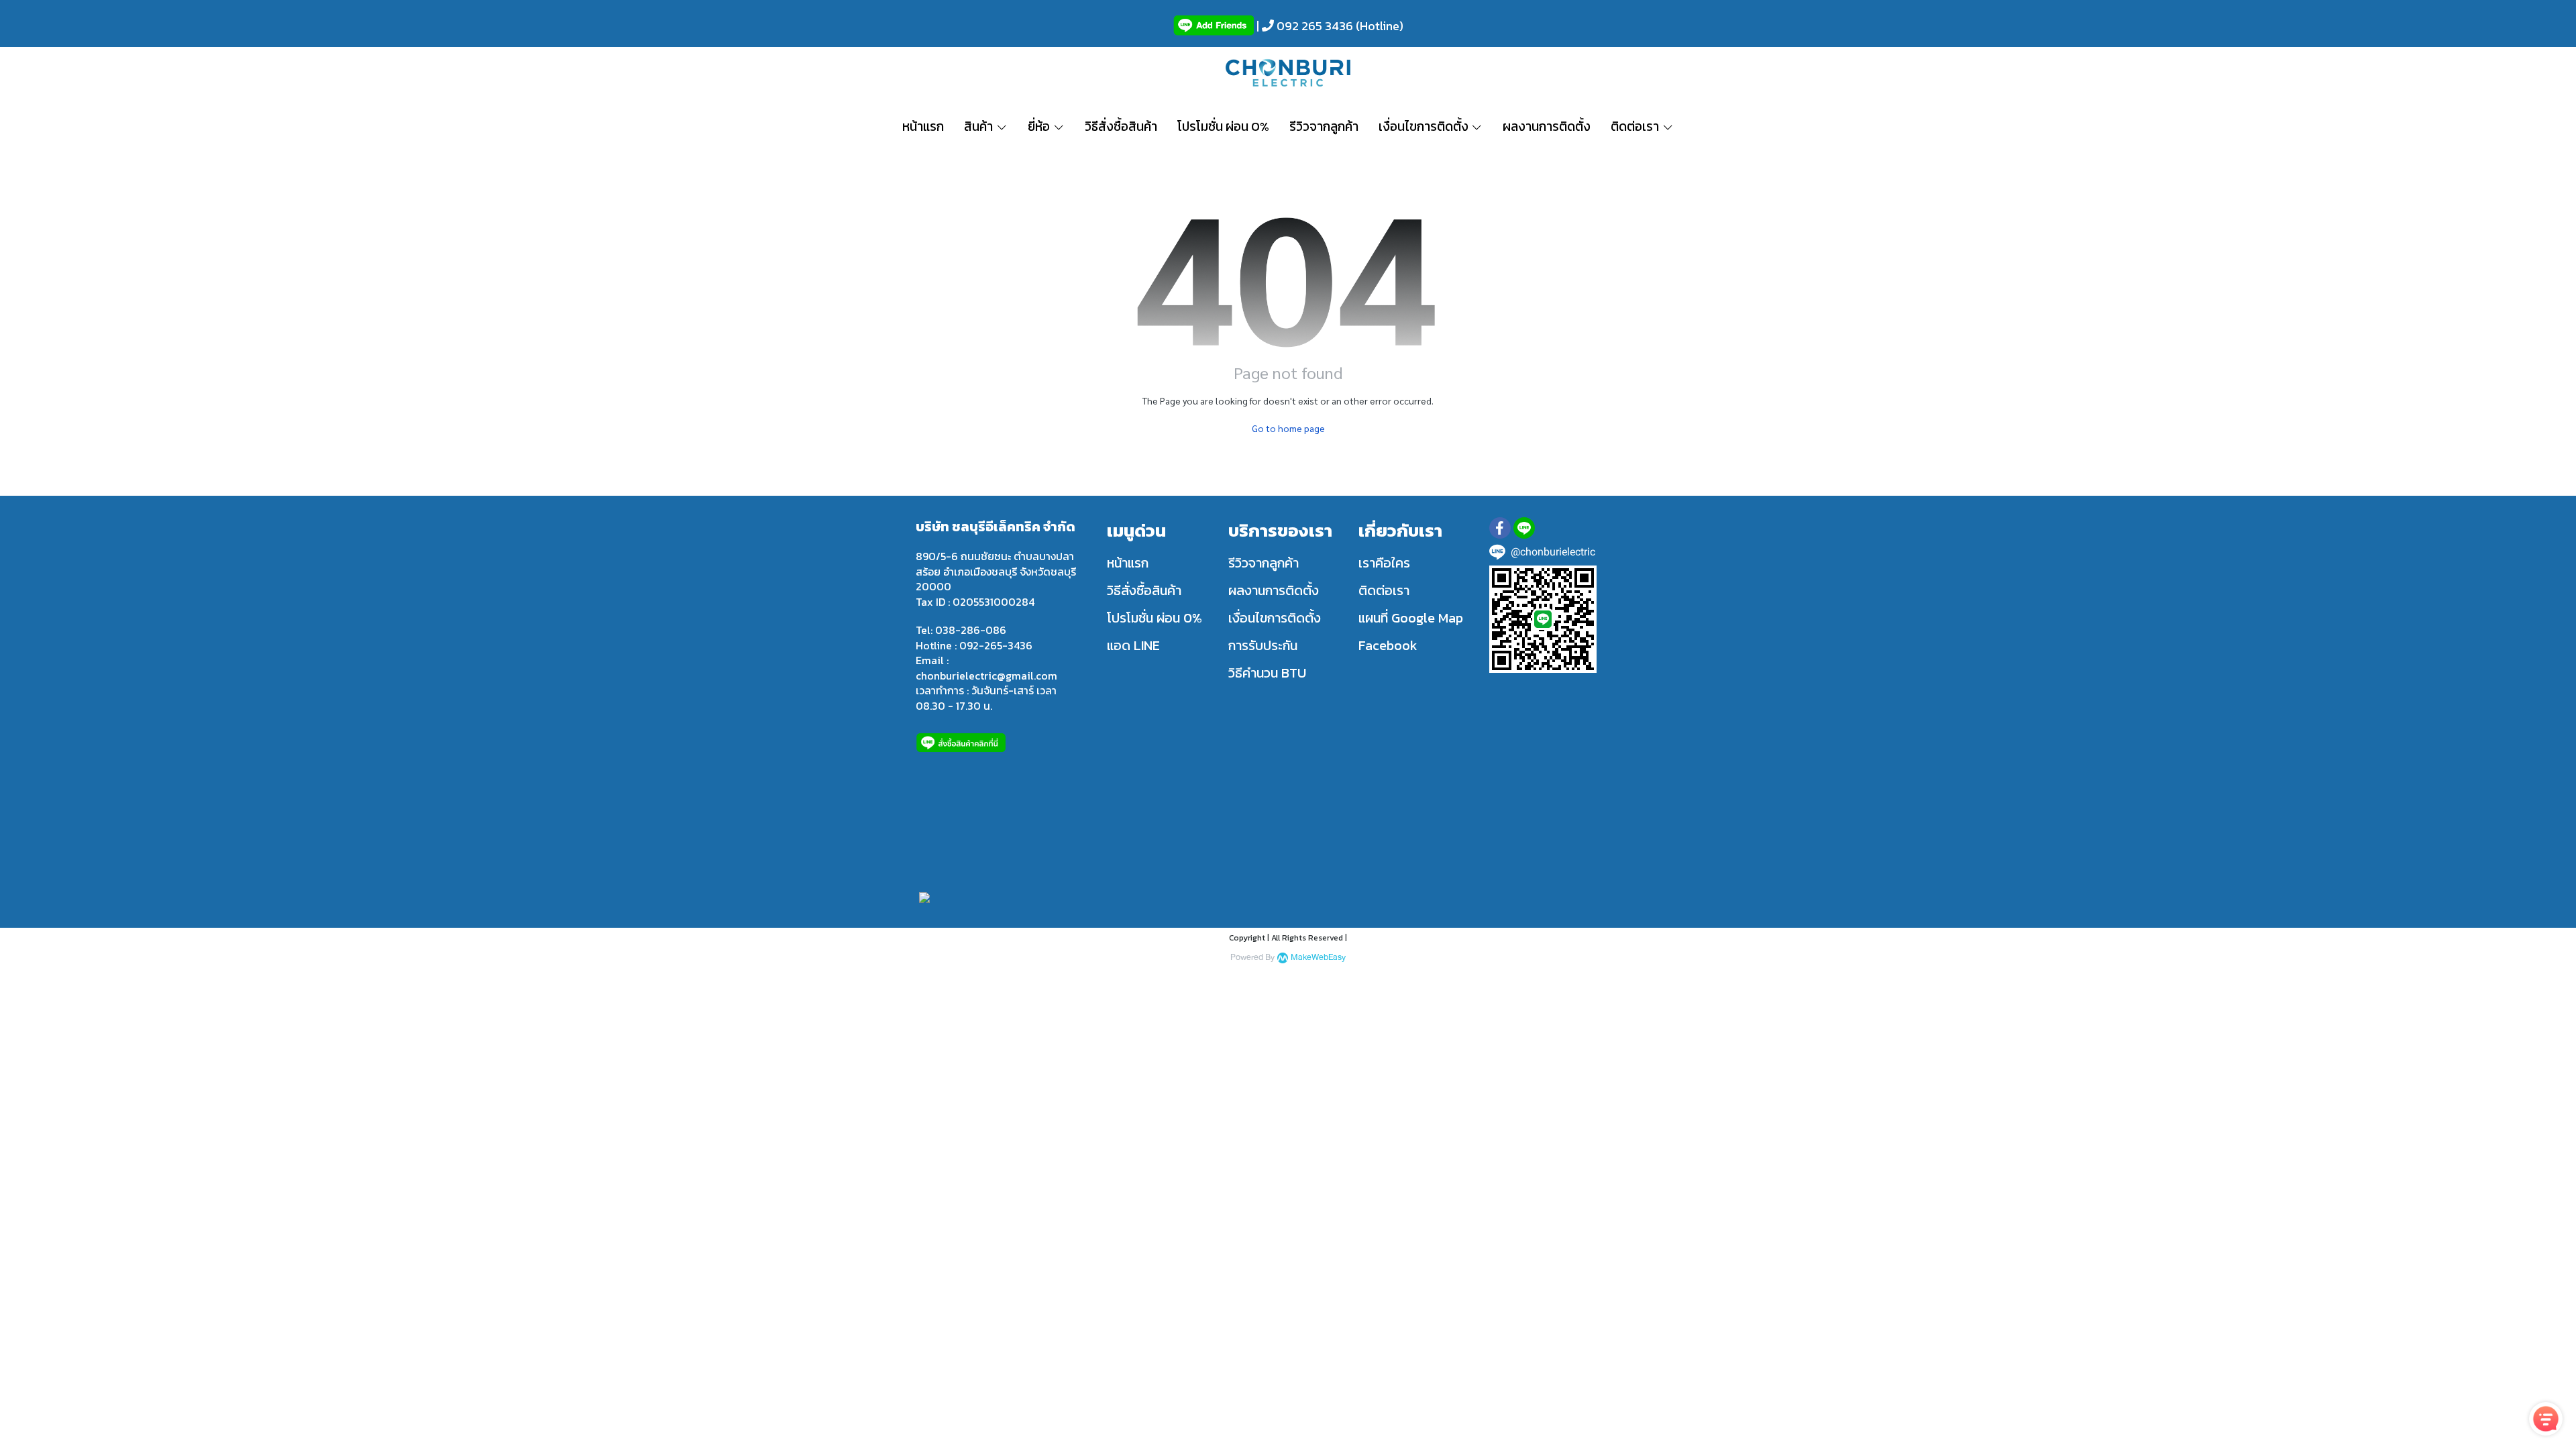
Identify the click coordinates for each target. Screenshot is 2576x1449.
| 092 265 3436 (1303, 26)
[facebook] (1500, 528)
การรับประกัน (1263, 645)
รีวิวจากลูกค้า (1264, 563)
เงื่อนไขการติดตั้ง (1275, 618)
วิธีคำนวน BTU (1267, 673)
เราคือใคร (1384, 563)
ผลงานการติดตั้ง (1274, 590)
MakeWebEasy (1318, 958)
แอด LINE (1133, 645)
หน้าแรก (1128, 563)
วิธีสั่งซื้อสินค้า (1144, 590)
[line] (1524, 528)
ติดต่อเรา (1384, 590)
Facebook (1388, 645)
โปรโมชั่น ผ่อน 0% (1155, 618)
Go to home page (1288, 428)
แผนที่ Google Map (1411, 618)
